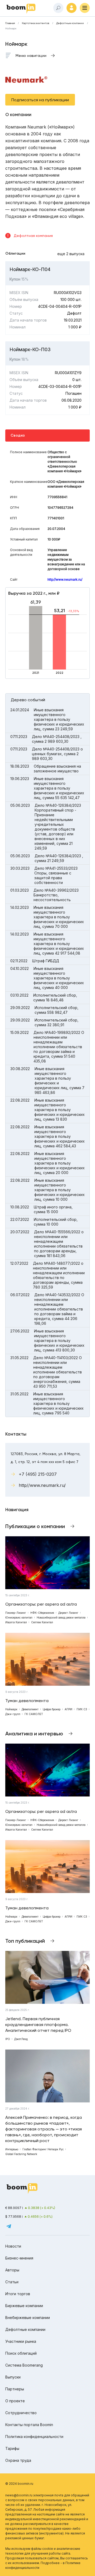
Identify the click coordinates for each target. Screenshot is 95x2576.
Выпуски (13, 2377)
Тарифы (12, 2448)
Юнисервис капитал (19, 1617)
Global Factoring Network (21, 2154)
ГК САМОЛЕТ (34, 1714)
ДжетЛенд (21, 2039)
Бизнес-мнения (19, 2258)
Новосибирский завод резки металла (61, 1617)
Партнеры (15, 2389)
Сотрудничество (21, 2413)
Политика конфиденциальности (34, 2437)
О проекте (15, 2401)
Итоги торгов (18, 2294)
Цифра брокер (52, 1709)
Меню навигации (31, 56)
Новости (13, 2246)
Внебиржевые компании (28, 2318)
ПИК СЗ (82, 1709)
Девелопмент (30, 1709)
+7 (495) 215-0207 (38, 1474)
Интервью (12, 2149)
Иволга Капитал (16, 1622)
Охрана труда (18, 2460)
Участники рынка (21, 2341)
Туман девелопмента (27, 1701)
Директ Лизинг (68, 1613)
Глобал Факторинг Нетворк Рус (43, 2149)
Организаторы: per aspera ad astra (41, 1604)
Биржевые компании (24, 2306)
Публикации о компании (35, 1526)
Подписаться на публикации (40, 100)
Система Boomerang (24, 2365)
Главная (10, 23)
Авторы (12, 2270)
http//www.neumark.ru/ (65, 579)
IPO (8, 2039)
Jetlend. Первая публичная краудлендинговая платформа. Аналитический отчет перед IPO (38, 2025)
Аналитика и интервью (34, 1734)
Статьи (12, 2282)
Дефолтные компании (70, 23)
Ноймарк (11, 1709)
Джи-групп (13, 1714)
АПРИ (68, 1709)
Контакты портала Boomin (29, 2425)
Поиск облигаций (21, 2353)
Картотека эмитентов (35, 23)
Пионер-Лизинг (16, 1613)
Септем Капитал (42, 1622)
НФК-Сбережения (42, 1613)
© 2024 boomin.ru (19, 2484)
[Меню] (85, 8)
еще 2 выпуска (71, 254)
